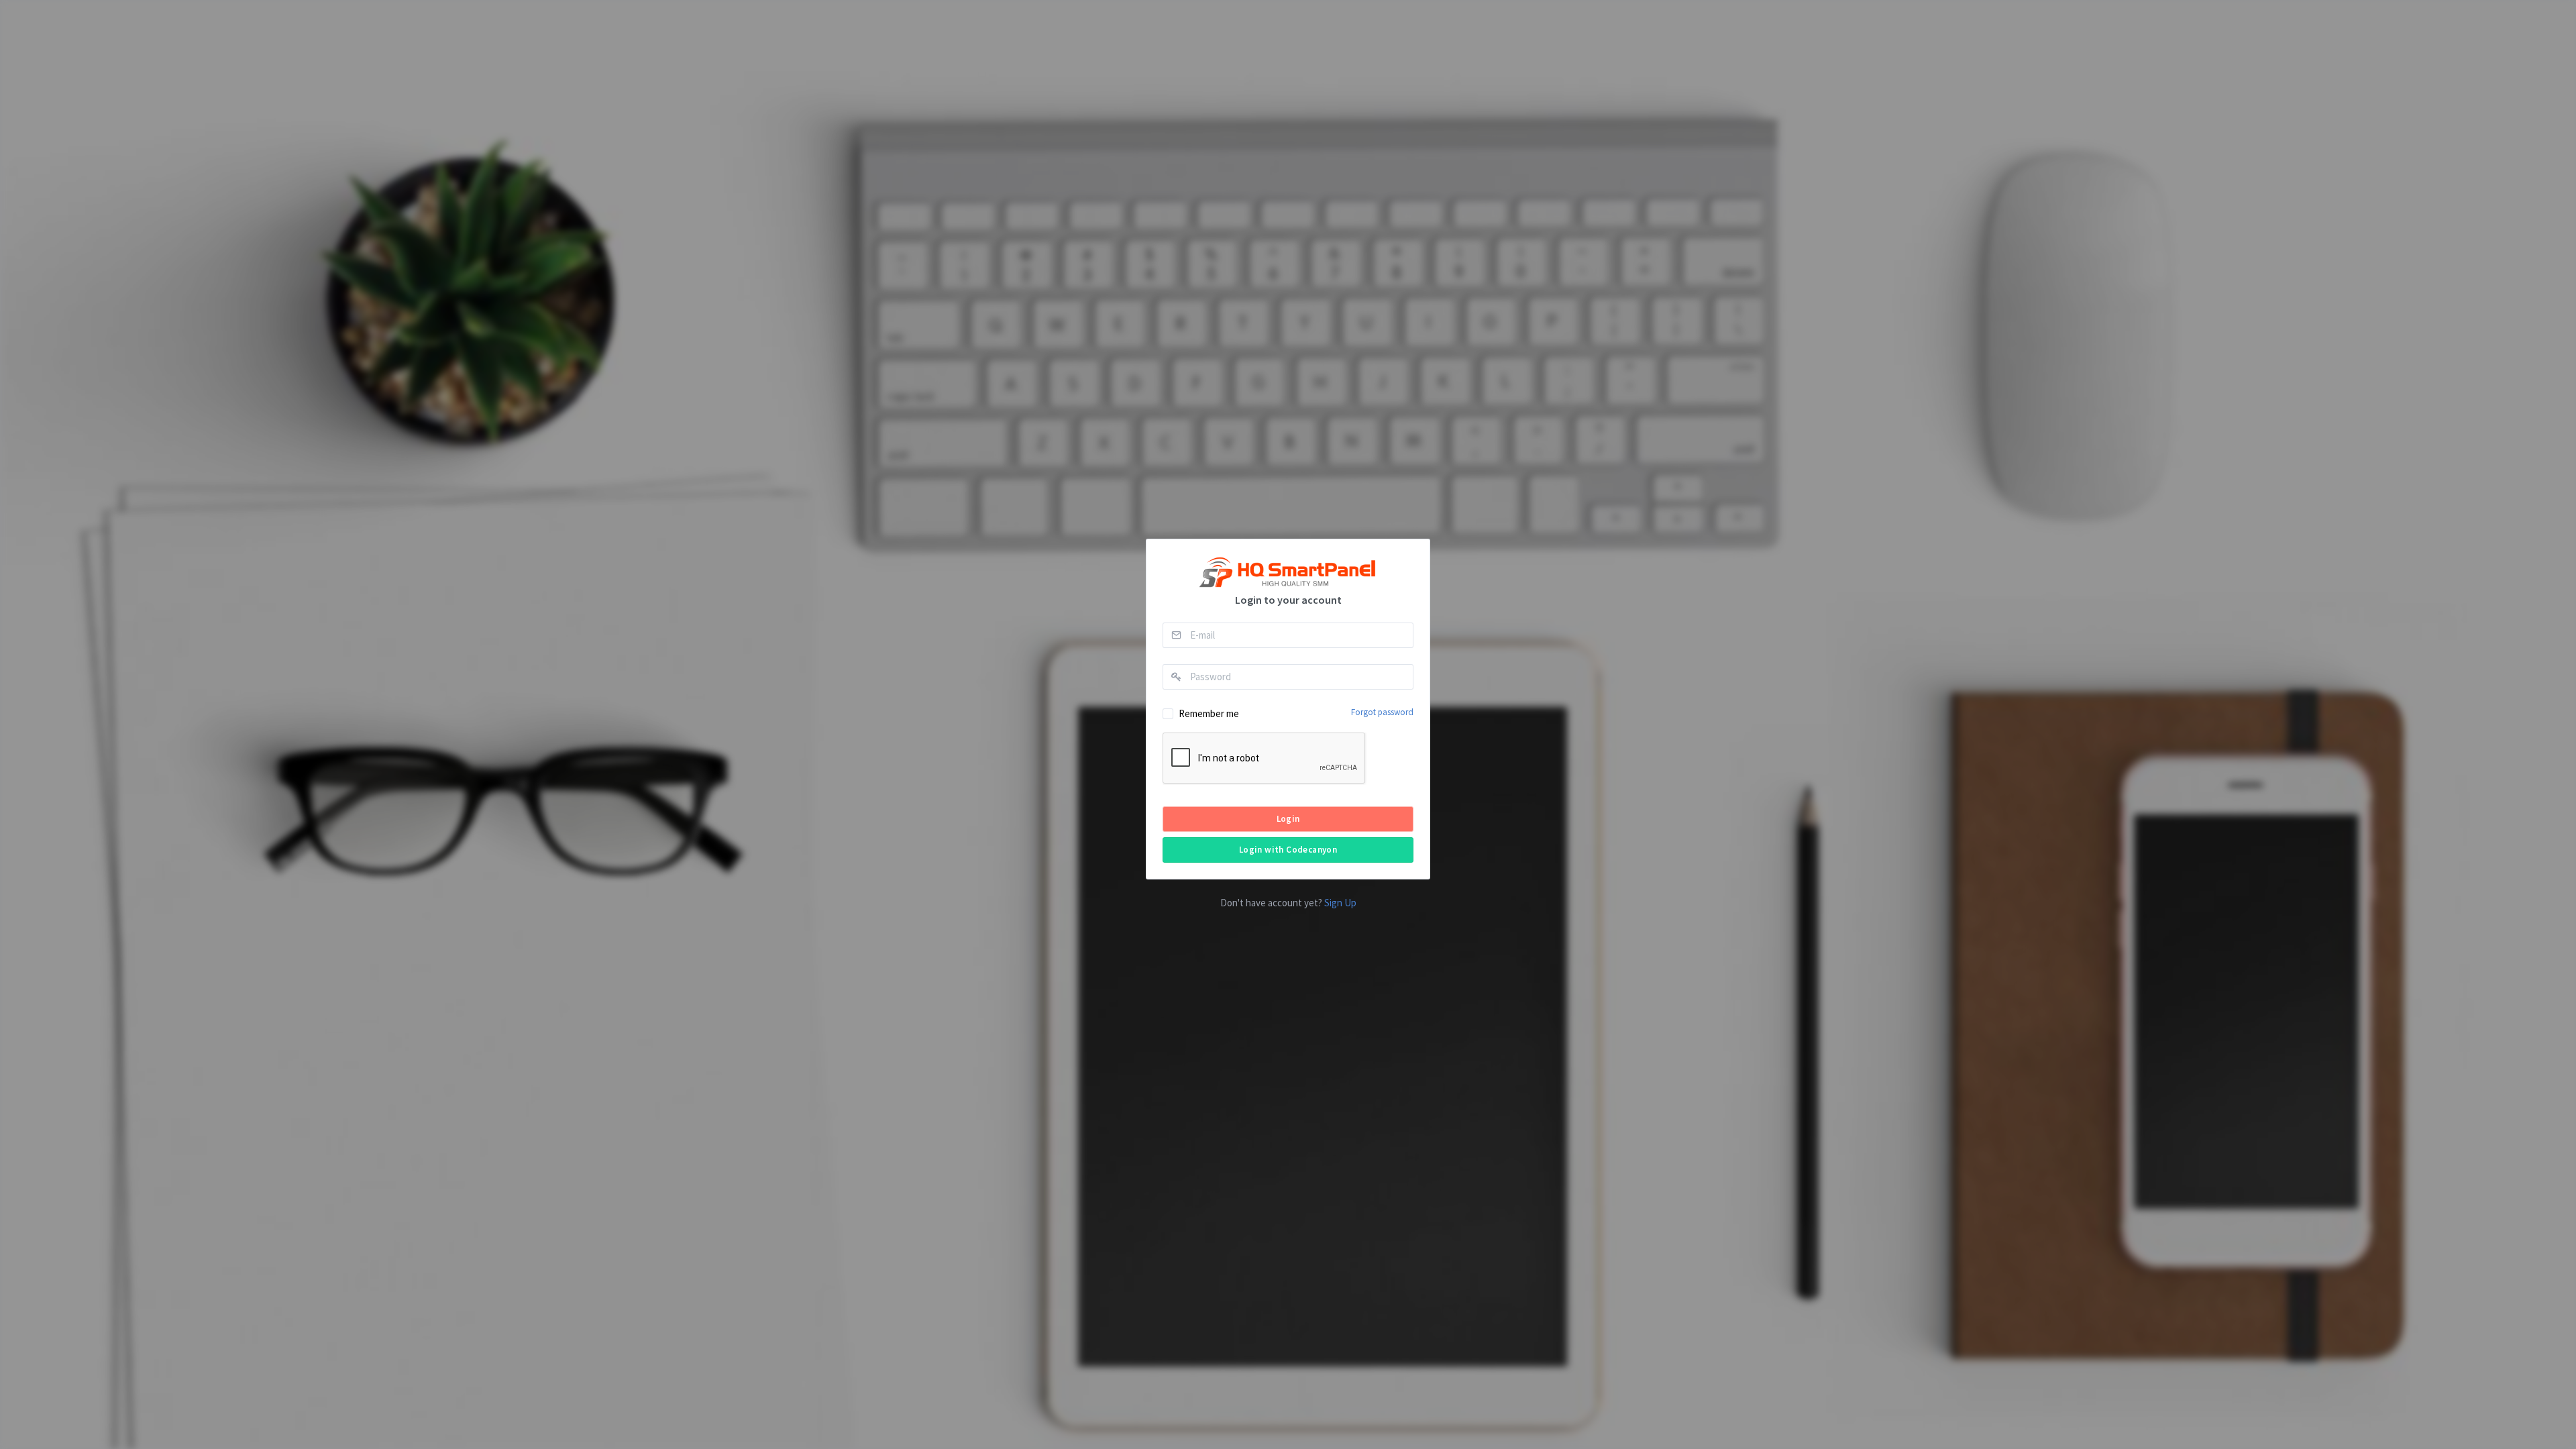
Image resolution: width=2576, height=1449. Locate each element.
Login (1288, 819)
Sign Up (1340, 903)
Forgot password (1382, 712)
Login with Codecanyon (1288, 850)
